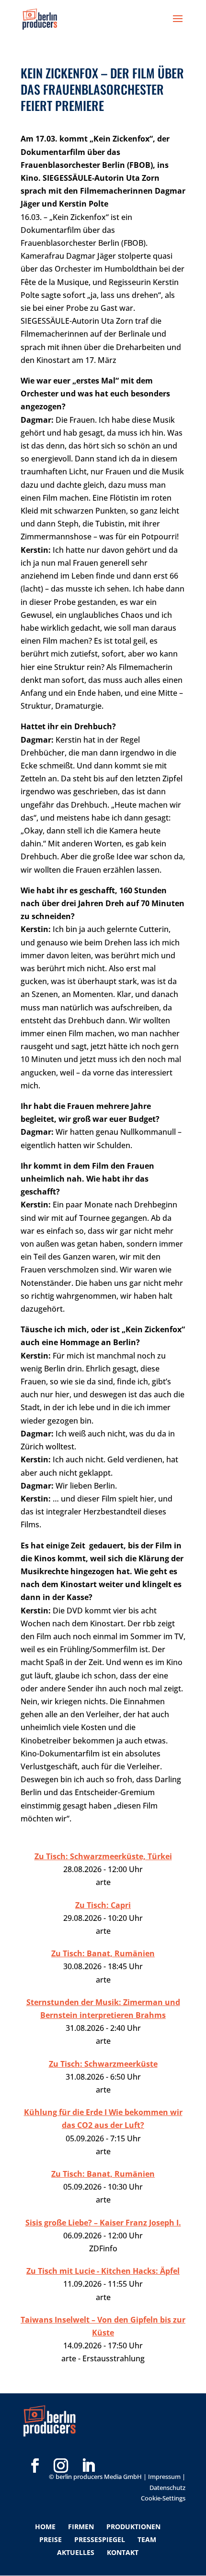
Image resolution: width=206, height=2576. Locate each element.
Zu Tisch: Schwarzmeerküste (103, 2064)
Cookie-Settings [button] (163, 2498)
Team (147, 2539)
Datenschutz (167, 2488)
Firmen (81, 2527)
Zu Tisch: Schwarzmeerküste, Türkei (103, 1856)
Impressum (164, 2477)
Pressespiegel (100, 2539)
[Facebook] (35, 2450)
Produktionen (133, 2527)
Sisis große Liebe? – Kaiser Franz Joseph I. (103, 2223)
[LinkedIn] (88, 2450)
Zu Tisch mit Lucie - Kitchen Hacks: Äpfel (103, 2271)
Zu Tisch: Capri (103, 1905)
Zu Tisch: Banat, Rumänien (103, 1953)
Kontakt (123, 2552)
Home (45, 2527)
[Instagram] (61, 2450)
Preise (51, 2539)
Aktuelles (76, 2552)
